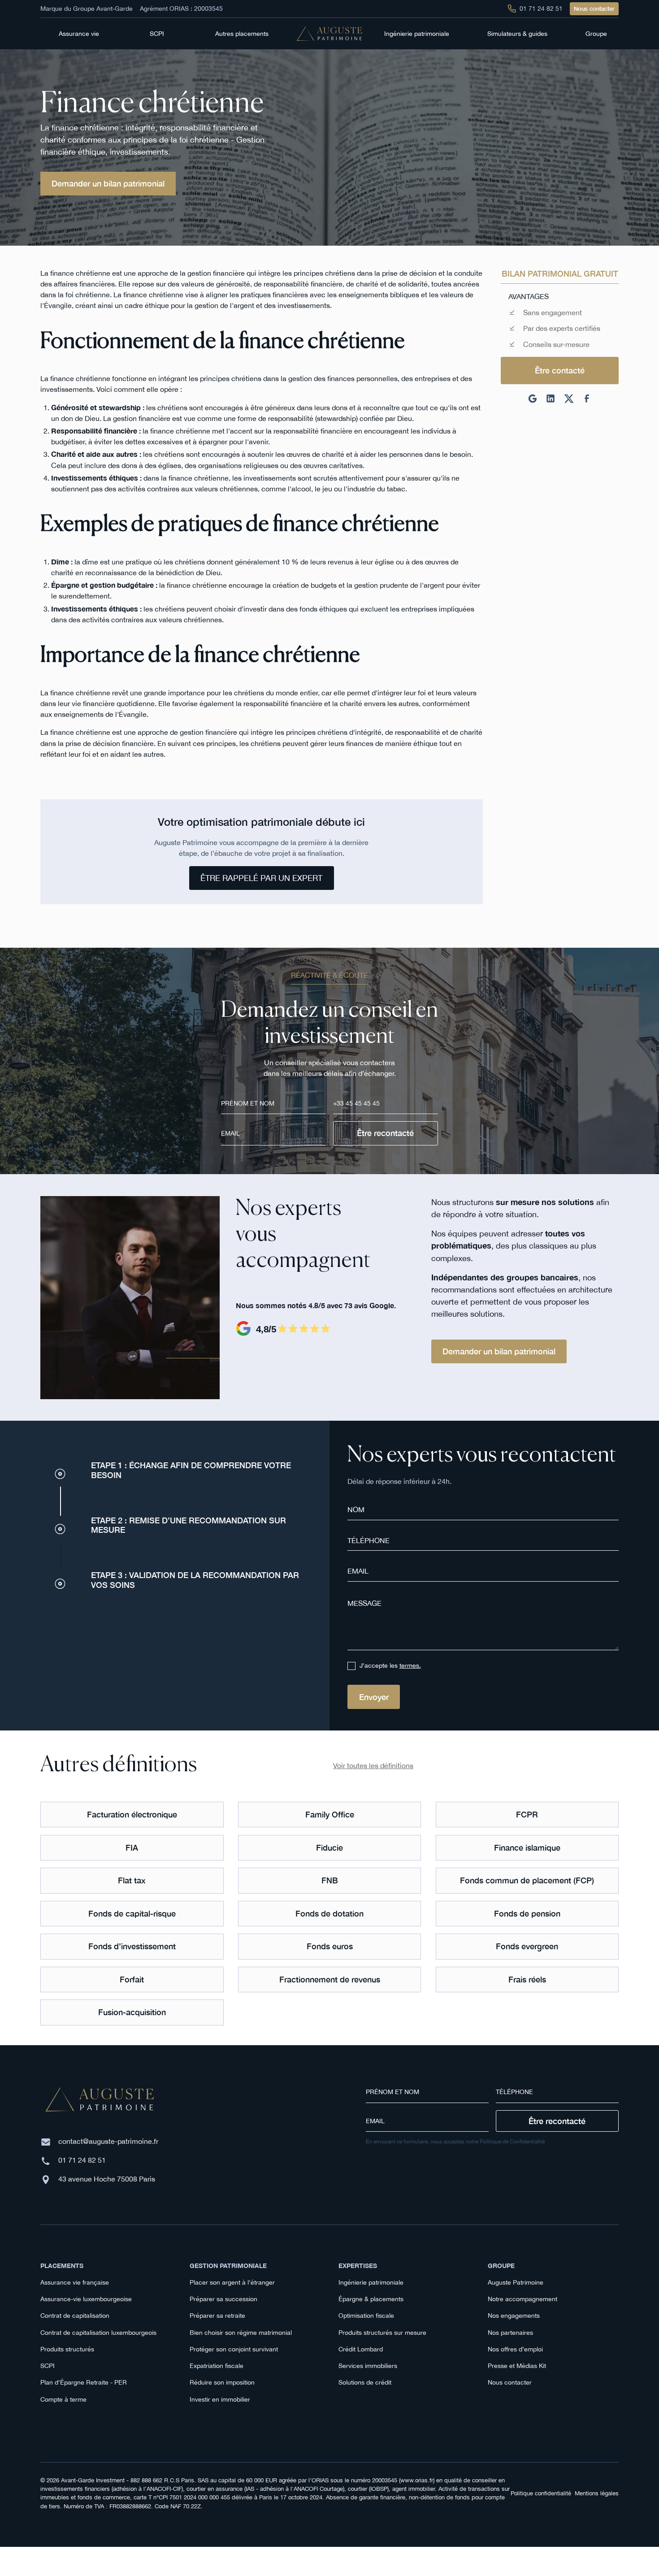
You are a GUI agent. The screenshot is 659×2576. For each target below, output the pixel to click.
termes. (410, 1665)
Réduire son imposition (222, 2382)
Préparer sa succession (223, 2299)
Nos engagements (514, 2316)
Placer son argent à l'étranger (232, 2282)
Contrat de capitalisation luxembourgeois (98, 2333)
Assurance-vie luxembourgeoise (86, 2299)
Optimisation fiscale (366, 2316)
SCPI (48, 2366)
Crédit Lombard (361, 2349)
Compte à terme (63, 2399)
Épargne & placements (371, 2299)
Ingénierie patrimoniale (371, 2282)
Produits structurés (67, 2349)
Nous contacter (594, 9)
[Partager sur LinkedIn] (551, 399)
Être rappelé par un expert (261, 878)
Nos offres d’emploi (515, 2349)
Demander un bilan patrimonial (108, 183)
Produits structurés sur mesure (382, 2333)
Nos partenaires (510, 2333)
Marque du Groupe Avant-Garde (87, 9)
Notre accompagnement (522, 2299)
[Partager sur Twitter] (569, 399)
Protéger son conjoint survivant (234, 2349)
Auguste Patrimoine (516, 2282)
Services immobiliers (368, 2366)
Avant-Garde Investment (93, 2480)
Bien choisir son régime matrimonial (241, 2333)
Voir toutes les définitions (373, 1765)
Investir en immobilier (220, 2399)
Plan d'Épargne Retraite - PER (84, 2382)
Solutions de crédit (365, 2382)
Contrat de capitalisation (75, 2316)
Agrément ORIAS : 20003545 (181, 9)
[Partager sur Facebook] (587, 399)
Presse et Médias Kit (517, 2366)
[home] (329, 34)
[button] (82, 34)
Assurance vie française (75, 2282)
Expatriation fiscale (217, 2366)
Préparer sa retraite (217, 2316)
